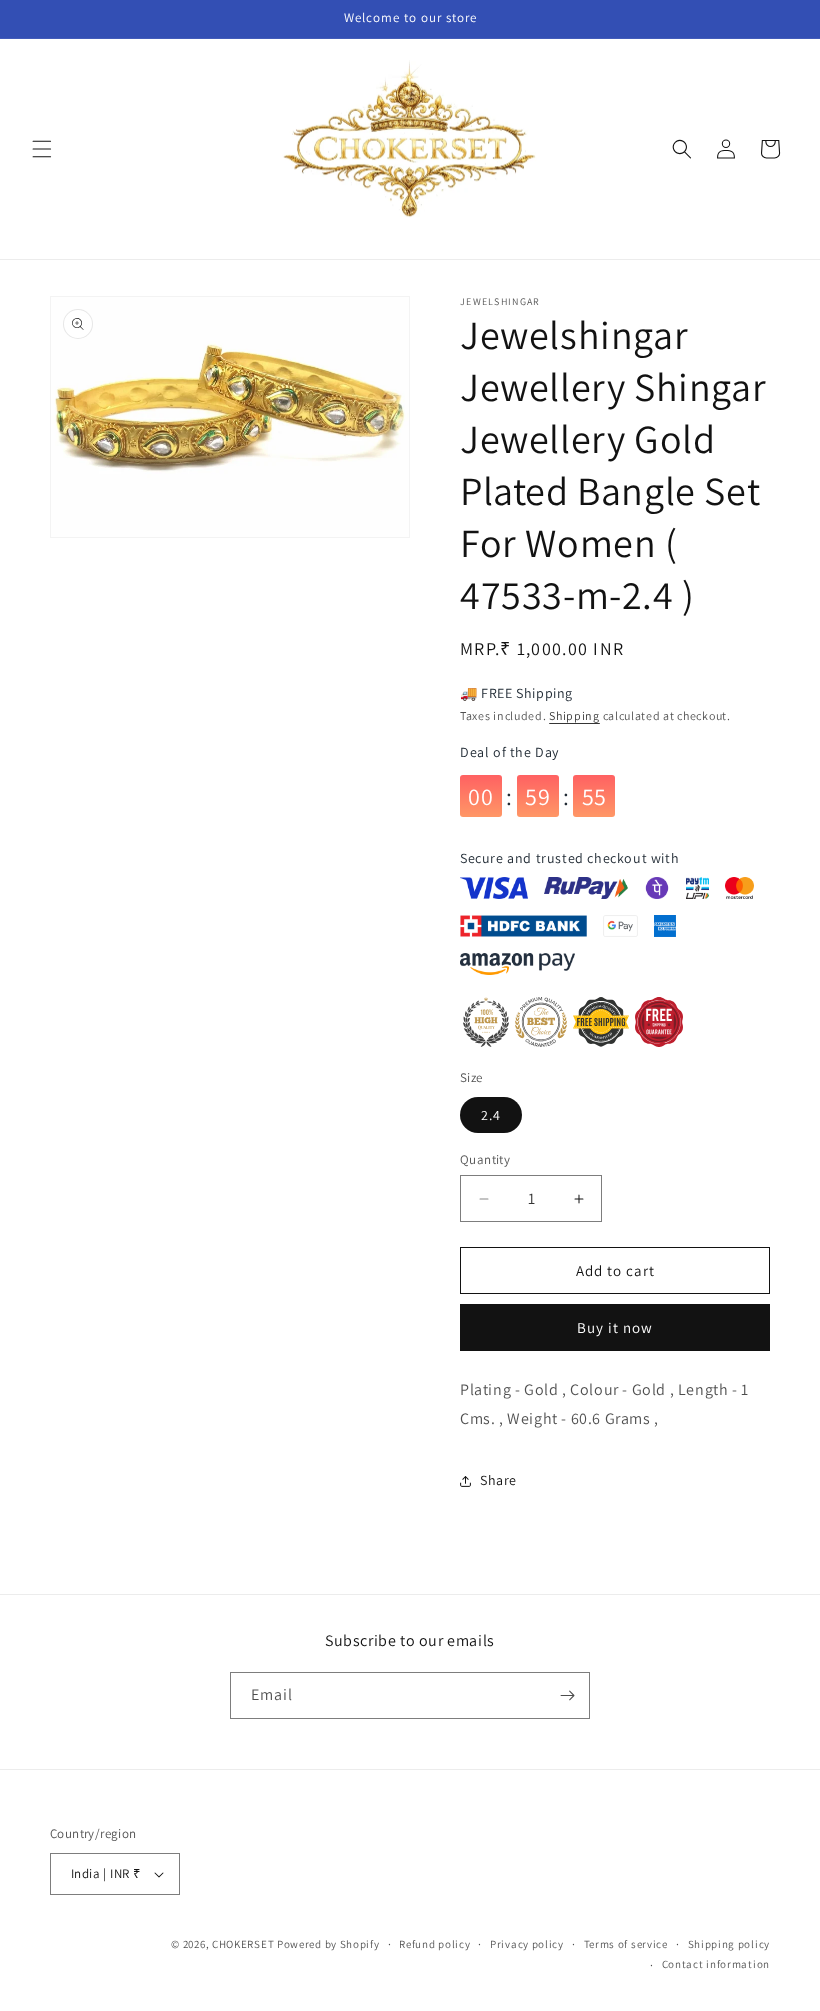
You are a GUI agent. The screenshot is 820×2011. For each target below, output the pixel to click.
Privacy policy (527, 1944)
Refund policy (434, 1944)
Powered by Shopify (328, 1944)
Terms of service (626, 1944)
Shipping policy (729, 1944)
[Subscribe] (567, 1695)
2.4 (491, 1115)
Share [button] (498, 1480)
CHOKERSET (243, 1944)
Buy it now (615, 1327)
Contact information (716, 1964)
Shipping (574, 715)
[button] (42, 149)
